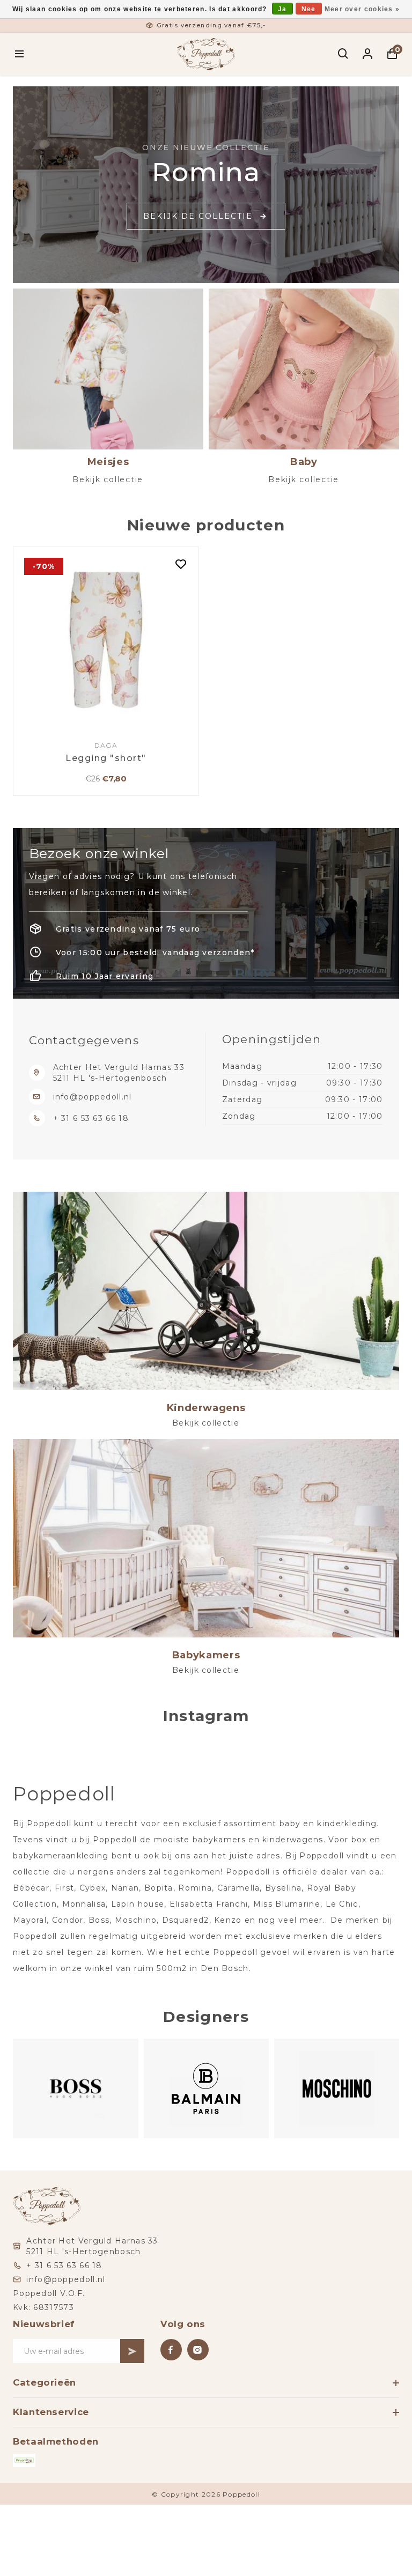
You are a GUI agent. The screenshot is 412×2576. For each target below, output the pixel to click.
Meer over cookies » (362, 9)
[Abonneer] (132, 2351)
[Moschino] (206, 2089)
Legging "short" (106, 758)
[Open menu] (20, 54)
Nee (309, 9)
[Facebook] (171, 2350)
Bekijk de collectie (198, 216)
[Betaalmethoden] (24, 2460)
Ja (282, 9)
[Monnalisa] (336, 2089)
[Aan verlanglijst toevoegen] (181, 565)
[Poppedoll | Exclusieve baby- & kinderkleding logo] (206, 53)
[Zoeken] (344, 54)
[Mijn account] (368, 54)
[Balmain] (75, 2089)
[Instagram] (198, 2350)
